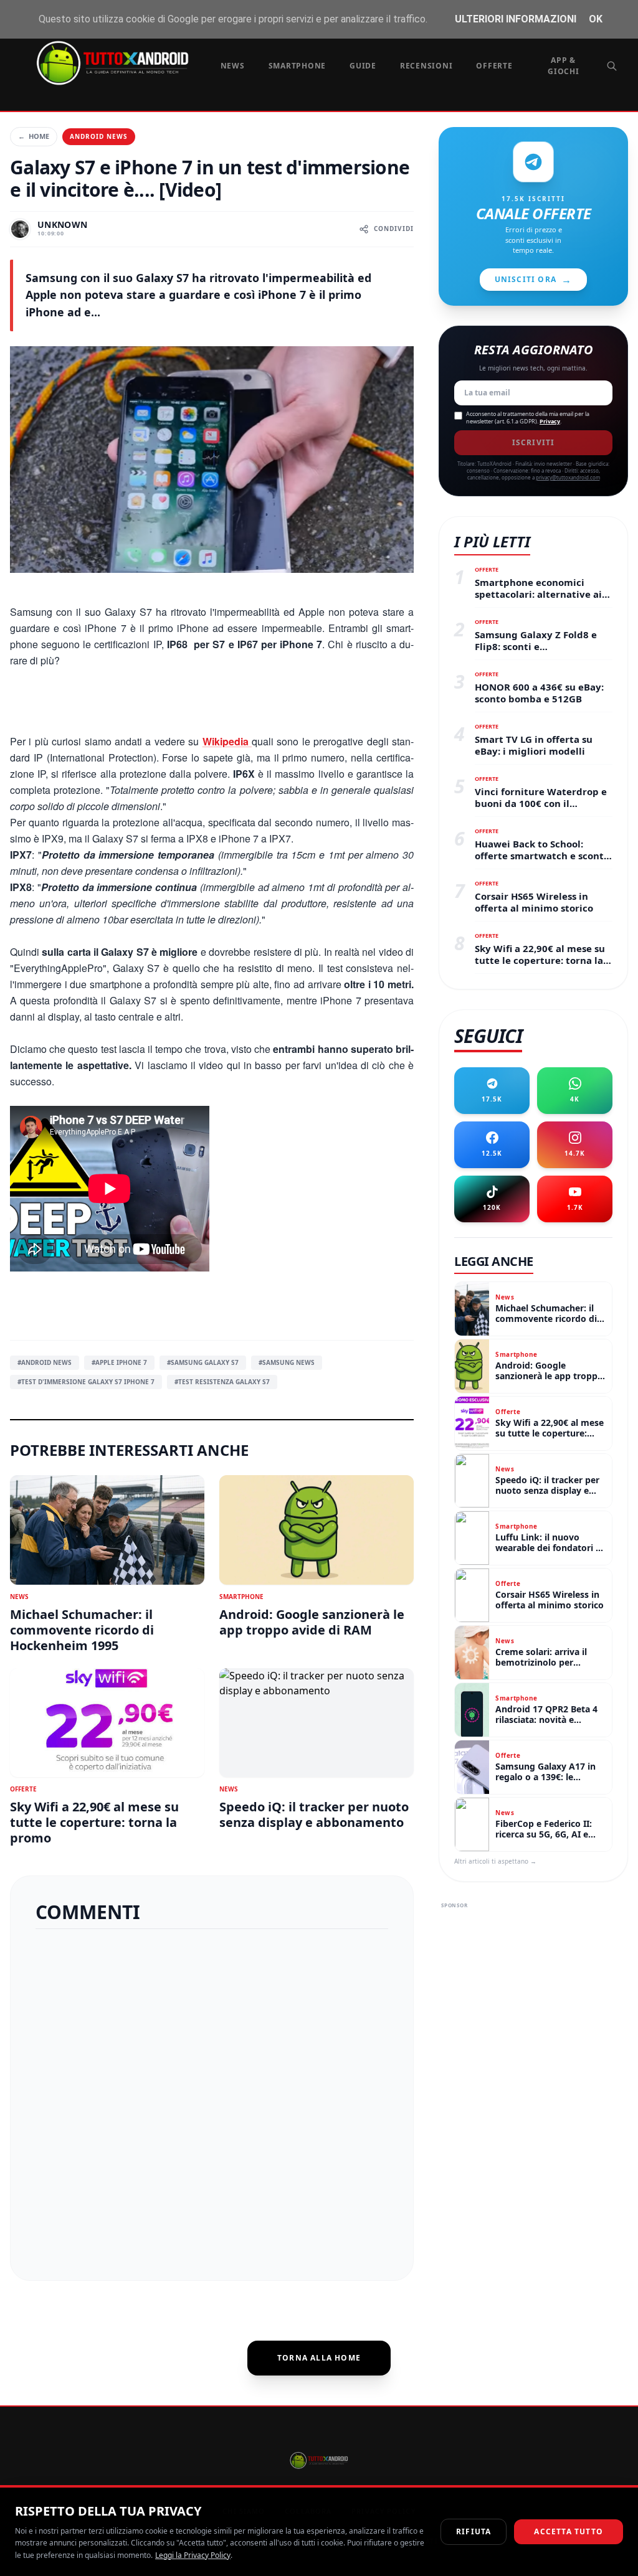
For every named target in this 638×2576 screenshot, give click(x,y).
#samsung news (287, 1362)
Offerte (494, 66)
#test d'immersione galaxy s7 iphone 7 (86, 1382)
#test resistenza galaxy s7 (222, 1382)
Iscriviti (534, 442)
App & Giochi (564, 66)
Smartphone (298, 66)
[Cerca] (612, 66)
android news (99, 136)
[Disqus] (212, 2100)
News (233, 66)
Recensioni (426, 66)
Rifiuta (474, 2531)
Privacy (550, 421)
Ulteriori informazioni (516, 19)
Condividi (394, 229)
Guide (363, 66)
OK (596, 19)
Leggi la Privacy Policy (193, 2555)
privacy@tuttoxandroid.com (568, 477)
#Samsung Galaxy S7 (203, 1362)
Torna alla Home (319, 2358)
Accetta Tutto (569, 2531)
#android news (45, 1362)
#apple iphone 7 (119, 1362)
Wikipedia (227, 741)
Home (34, 136)
